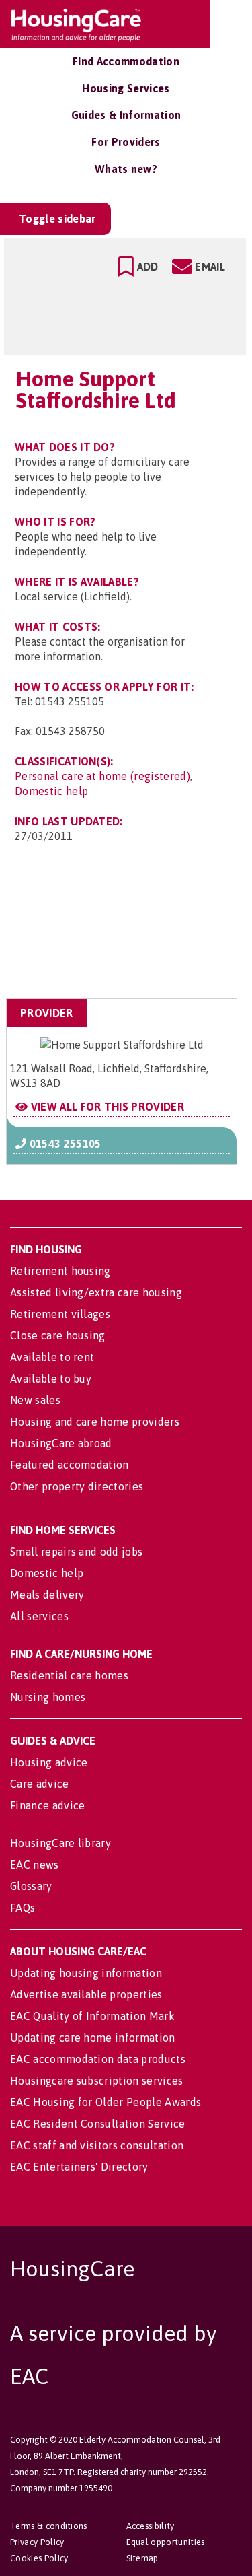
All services (39, 1616)
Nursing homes (48, 1697)
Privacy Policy (37, 2542)
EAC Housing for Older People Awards (106, 2102)
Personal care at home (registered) (102, 776)
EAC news (35, 1865)
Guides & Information (126, 115)
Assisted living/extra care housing (96, 1292)
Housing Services (126, 88)
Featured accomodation (70, 1465)
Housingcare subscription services (97, 2081)
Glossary (31, 1886)
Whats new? (126, 169)
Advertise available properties (86, 1994)
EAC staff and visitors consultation (97, 2145)
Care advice (40, 1784)
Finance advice (47, 1805)
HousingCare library (60, 1843)
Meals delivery (47, 1595)
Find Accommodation (126, 61)
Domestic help (51, 791)
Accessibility (151, 2526)
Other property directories (77, 1486)
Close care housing (58, 1335)
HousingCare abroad (61, 1443)
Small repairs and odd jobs (76, 1552)
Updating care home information (93, 2038)
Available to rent (52, 1357)
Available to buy (51, 1379)
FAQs (23, 1908)
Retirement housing (60, 1271)
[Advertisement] (130, 932)
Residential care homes (69, 1675)
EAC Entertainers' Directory (79, 2167)
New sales (35, 1400)
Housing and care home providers (95, 1422)
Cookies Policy (39, 2558)
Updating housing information (86, 1973)
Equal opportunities (166, 2542)
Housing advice (49, 1762)
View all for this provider (106, 1107)
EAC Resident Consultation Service (98, 2124)
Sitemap (142, 2558)
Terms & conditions (49, 2526)
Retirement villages (60, 1314)
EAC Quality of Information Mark (92, 2016)
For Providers (126, 142)
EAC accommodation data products (98, 2059)
